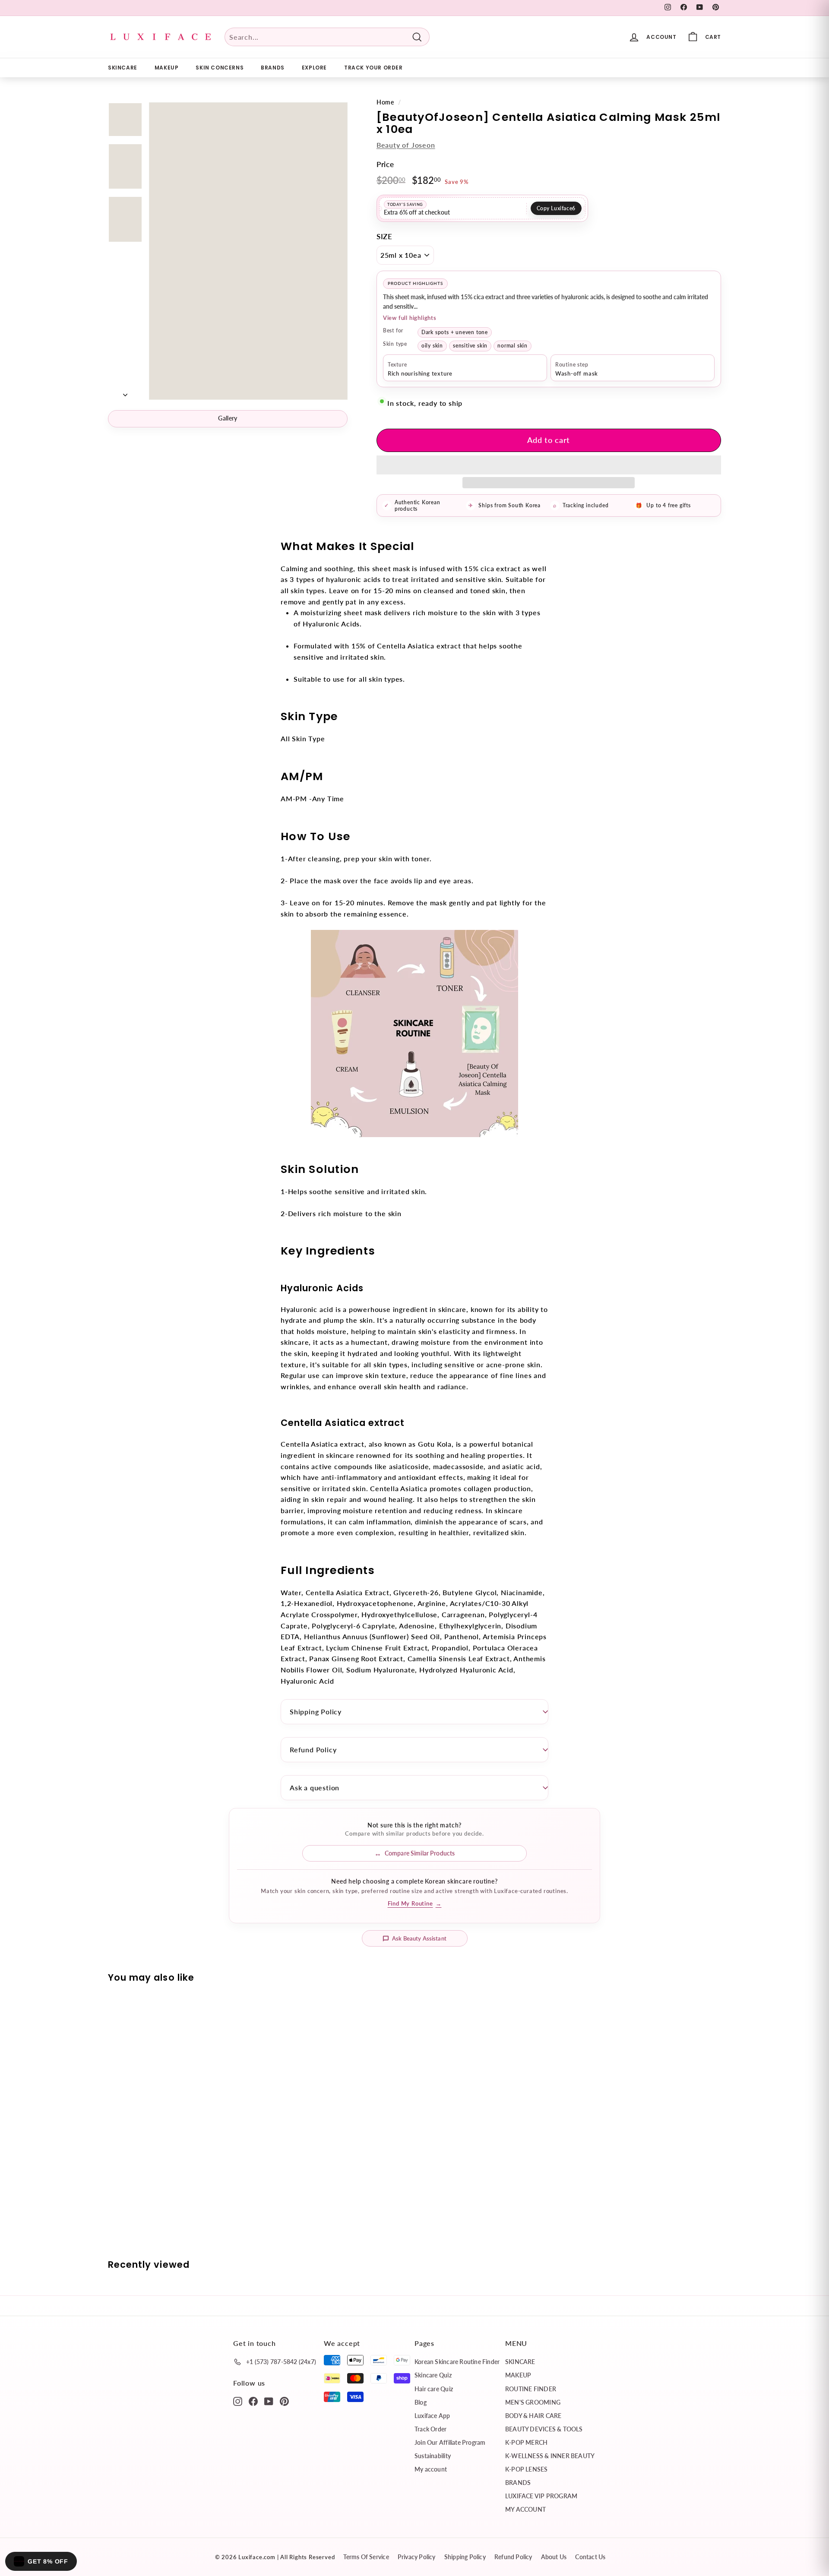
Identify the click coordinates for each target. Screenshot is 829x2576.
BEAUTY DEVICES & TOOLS (544, 2429)
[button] (549, 465)
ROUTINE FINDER (531, 2389)
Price (385, 164)
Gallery (228, 418)
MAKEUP (167, 68)
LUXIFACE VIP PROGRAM (541, 2496)
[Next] (125, 392)
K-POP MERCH (526, 2442)
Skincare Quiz (433, 2375)
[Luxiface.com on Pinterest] (284, 2401)
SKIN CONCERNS (220, 68)
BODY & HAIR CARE (533, 2416)
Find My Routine (415, 1903)
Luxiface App (432, 2416)
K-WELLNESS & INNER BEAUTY (550, 2456)
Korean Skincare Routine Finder (457, 2362)
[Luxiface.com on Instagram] (238, 2401)
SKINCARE (123, 68)
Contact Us (590, 2557)
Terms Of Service (366, 2557)
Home (385, 102)
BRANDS (273, 68)
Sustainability (433, 2456)
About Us (554, 2557)
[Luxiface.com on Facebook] (253, 2401)
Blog (421, 2402)
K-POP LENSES (527, 2469)
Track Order (430, 2429)
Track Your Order (373, 68)
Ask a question (315, 1787)
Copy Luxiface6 (556, 208)
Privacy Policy (417, 2557)
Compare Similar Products (420, 1853)
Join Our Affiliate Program (450, 2442)
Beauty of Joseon (406, 145)
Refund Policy (313, 1749)
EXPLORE (314, 68)
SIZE (384, 236)
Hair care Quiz (434, 2389)
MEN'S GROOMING (533, 2402)
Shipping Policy (316, 1712)
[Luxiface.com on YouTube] (269, 2401)
